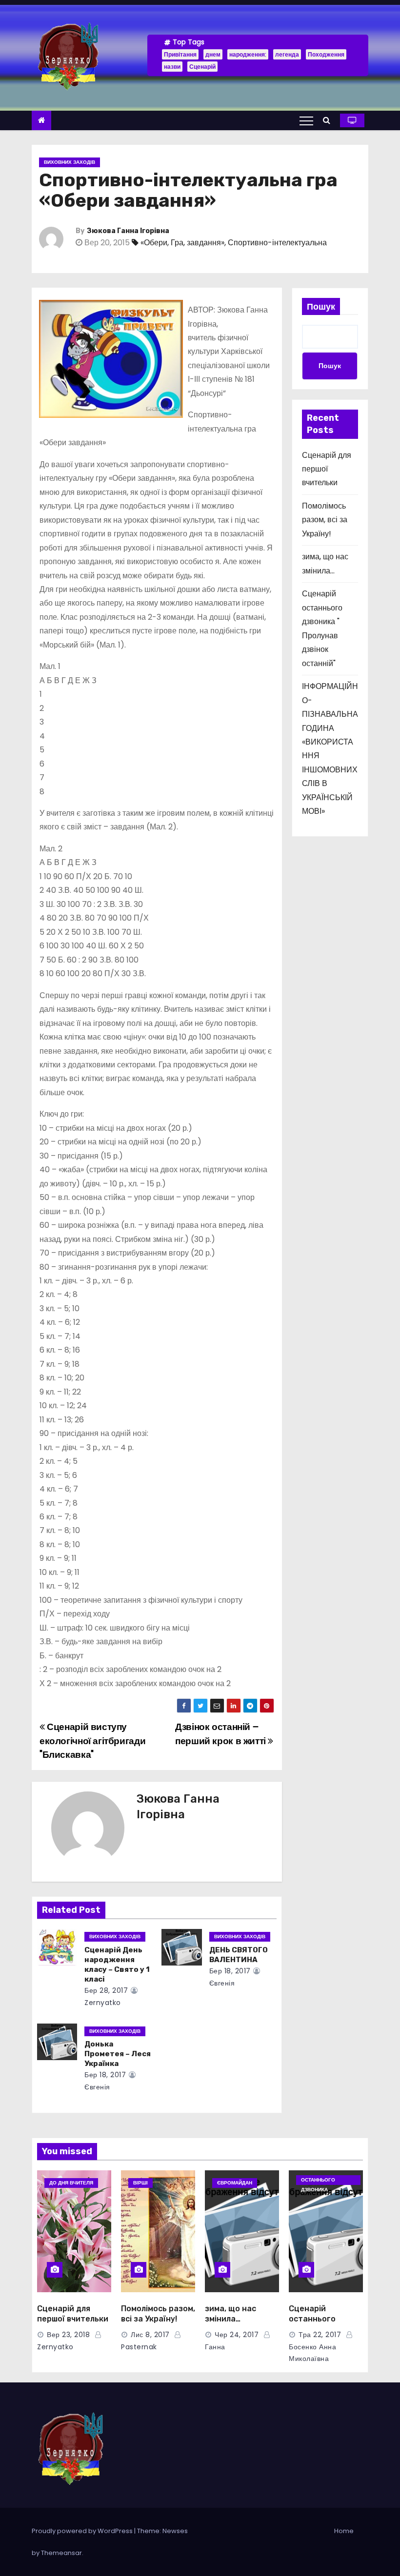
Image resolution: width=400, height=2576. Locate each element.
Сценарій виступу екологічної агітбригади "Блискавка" (92, 1741)
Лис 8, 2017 (150, 2335)
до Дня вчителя (71, 2183)
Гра (177, 243)
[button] (329, 120)
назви (172, 67)
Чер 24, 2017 (237, 2335)
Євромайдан (235, 2183)
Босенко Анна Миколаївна (312, 2353)
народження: (248, 54)
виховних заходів (70, 162)
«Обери (154, 243)
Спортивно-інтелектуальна (277, 243)
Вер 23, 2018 (68, 2335)
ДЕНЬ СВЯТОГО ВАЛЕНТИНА (239, 1955)
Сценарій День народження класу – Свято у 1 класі (117, 1965)
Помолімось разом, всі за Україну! (325, 520)
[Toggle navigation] (306, 120)
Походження (326, 54)
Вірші (140, 2183)
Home (344, 2531)
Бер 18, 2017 (230, 1971)
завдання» (206, 243)
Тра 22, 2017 (320, 2335)
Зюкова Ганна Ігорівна (128, 231)
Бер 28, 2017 (106, 1990)
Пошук (321, 306)
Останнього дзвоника (318, 2181)
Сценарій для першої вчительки (327, 469)
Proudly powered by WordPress (83, 2531)
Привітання (180, 54)
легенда (287, 54)
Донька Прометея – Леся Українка (118, 2054)
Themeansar (61, 2553)
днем (213, 54)
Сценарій (202, 67)
